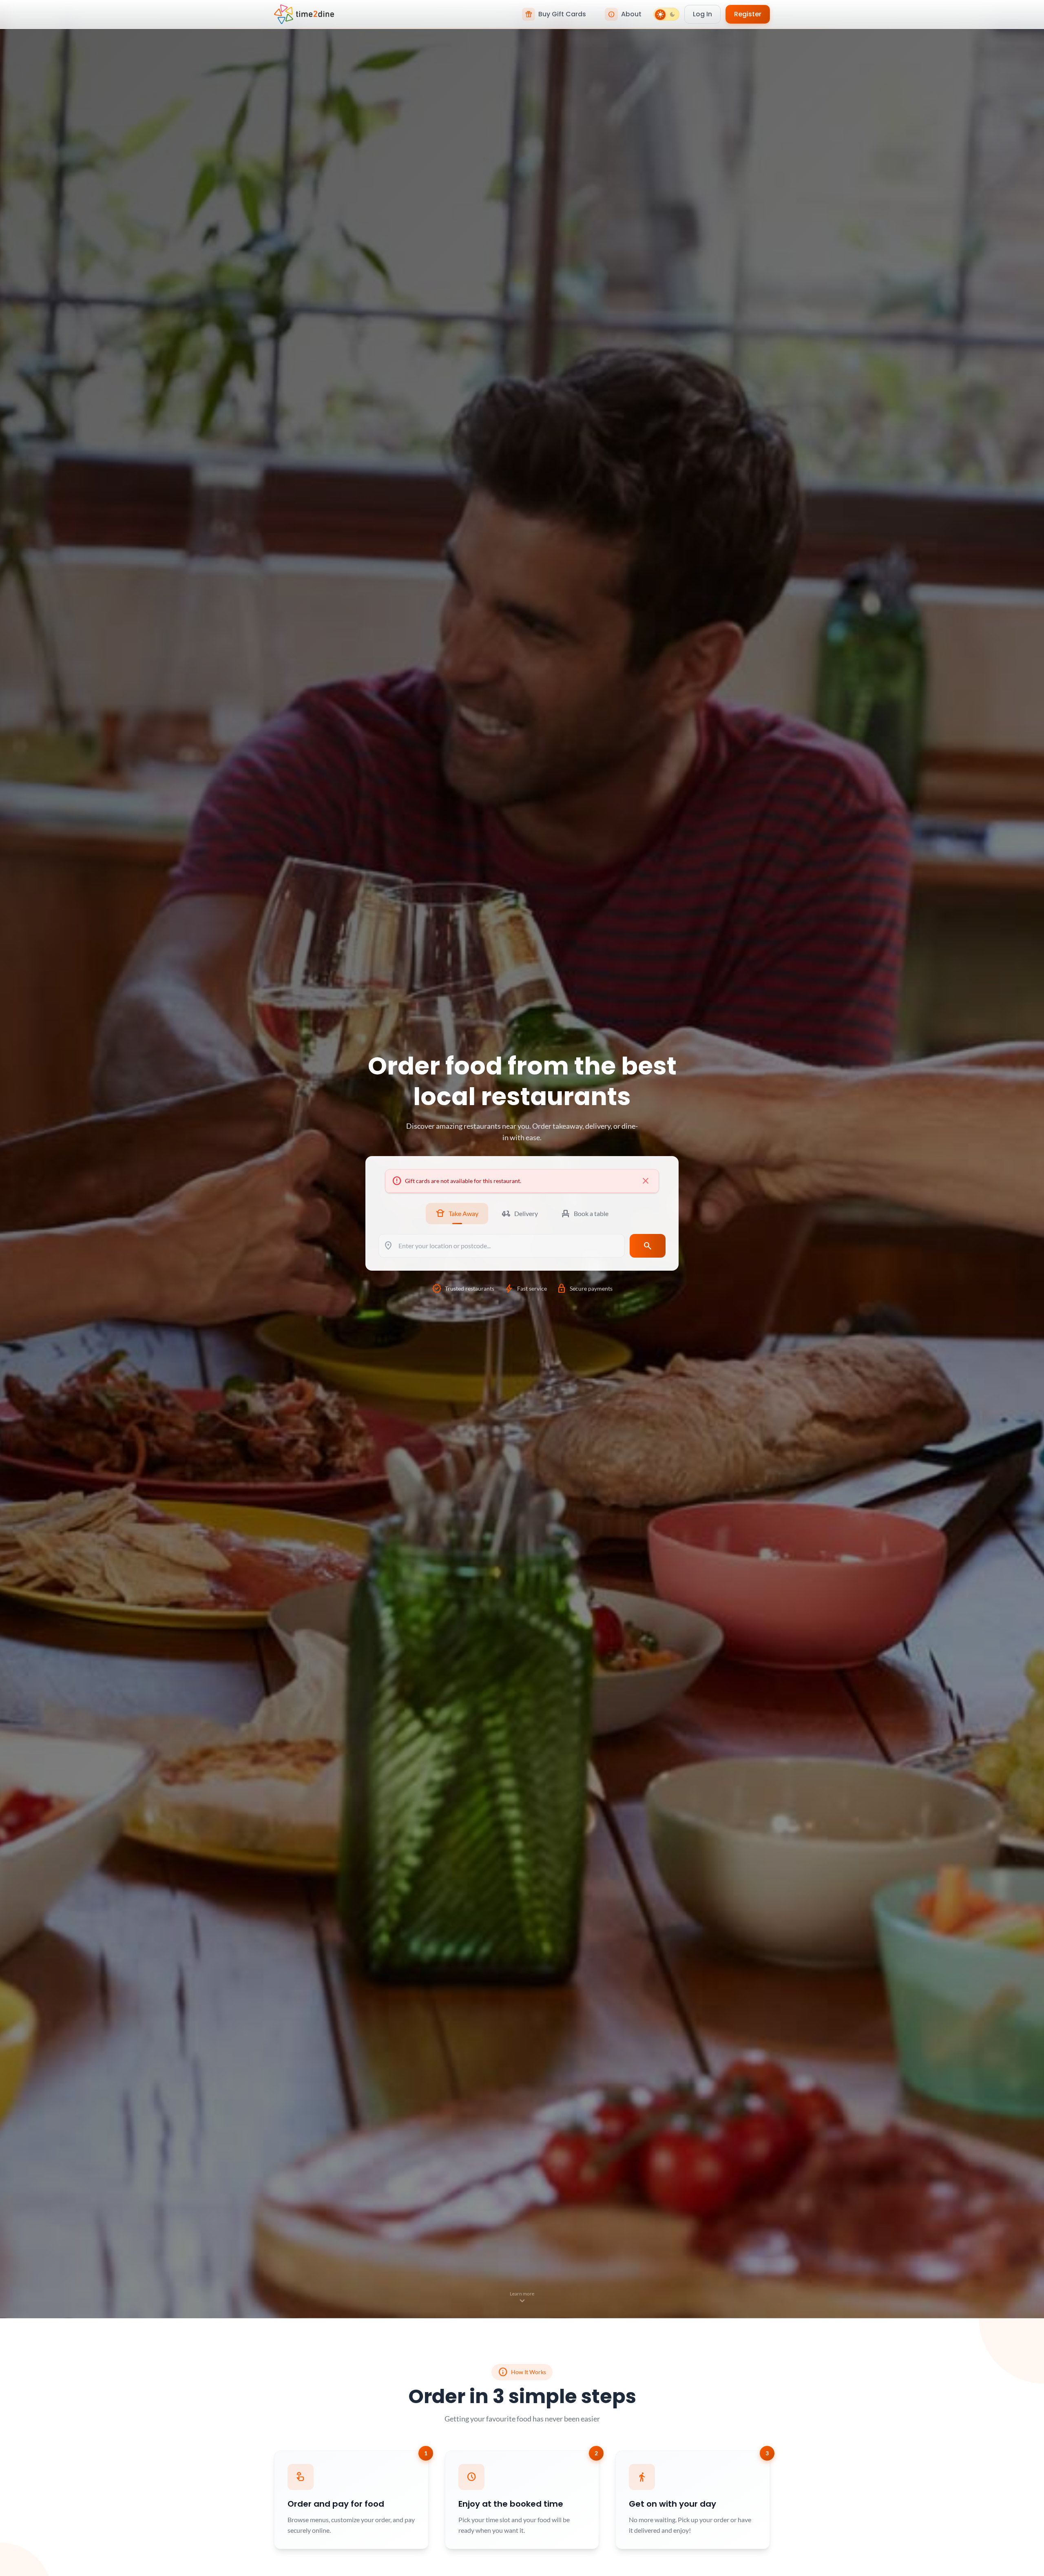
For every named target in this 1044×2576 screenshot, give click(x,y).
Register (748, 14)
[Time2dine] (304, 14)
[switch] (666, 14)
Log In (702, 14)
